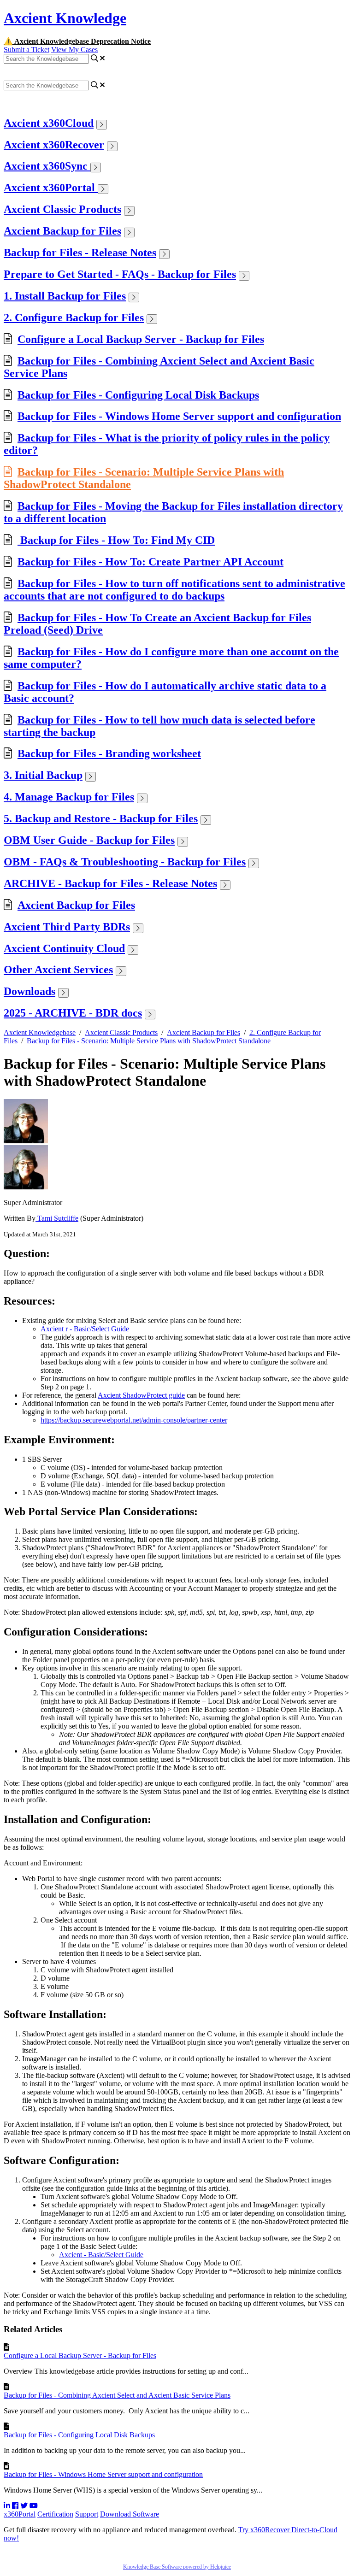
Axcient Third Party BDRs (67, 927)
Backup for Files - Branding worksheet (109, 753)
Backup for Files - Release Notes (80, 253)
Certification (55, 2514)
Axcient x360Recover (54, 145)
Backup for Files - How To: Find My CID (116, 540)
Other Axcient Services (58, 970)
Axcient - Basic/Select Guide (101, 2255)
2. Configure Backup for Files (74, 318)
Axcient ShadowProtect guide (141, 1395)
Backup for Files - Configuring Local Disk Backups (138, 395)
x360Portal (20, 2514)
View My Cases (74, 50)
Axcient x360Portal (51, 188)
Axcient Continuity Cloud (64, 948)
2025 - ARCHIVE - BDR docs (73, 1013)
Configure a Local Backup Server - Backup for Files (141, 339)
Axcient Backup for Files (62, 231)
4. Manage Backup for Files (69, 797)
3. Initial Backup (43, 775)
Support (87, 2514)
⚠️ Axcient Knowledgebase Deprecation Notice (77, 41)
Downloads (29, 991)
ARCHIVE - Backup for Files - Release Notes (110, 883)
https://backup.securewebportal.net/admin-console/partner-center (134, 1420)
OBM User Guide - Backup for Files (89, 840)
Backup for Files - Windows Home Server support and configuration (179, 416)
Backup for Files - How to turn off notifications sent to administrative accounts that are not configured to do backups (174, 590)
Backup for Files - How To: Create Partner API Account (150, 562)
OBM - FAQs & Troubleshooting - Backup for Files (125, 862)
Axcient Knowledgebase (40, 1032)
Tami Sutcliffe (57, 1218)
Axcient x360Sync (47, 166)
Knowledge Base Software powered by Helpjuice (177, 2567)
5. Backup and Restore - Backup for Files (101, 818)
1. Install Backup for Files (65, 296)
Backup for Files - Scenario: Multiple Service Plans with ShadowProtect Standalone (149, 1041)
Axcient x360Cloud (49, 123)
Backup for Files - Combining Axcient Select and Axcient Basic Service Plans (117, 2395)
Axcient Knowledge (65, 18)
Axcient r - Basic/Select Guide (85, 1329)
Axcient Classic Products (62, 209)
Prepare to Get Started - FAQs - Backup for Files (120, 274)
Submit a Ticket (27, 50)
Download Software (130, 2514)
